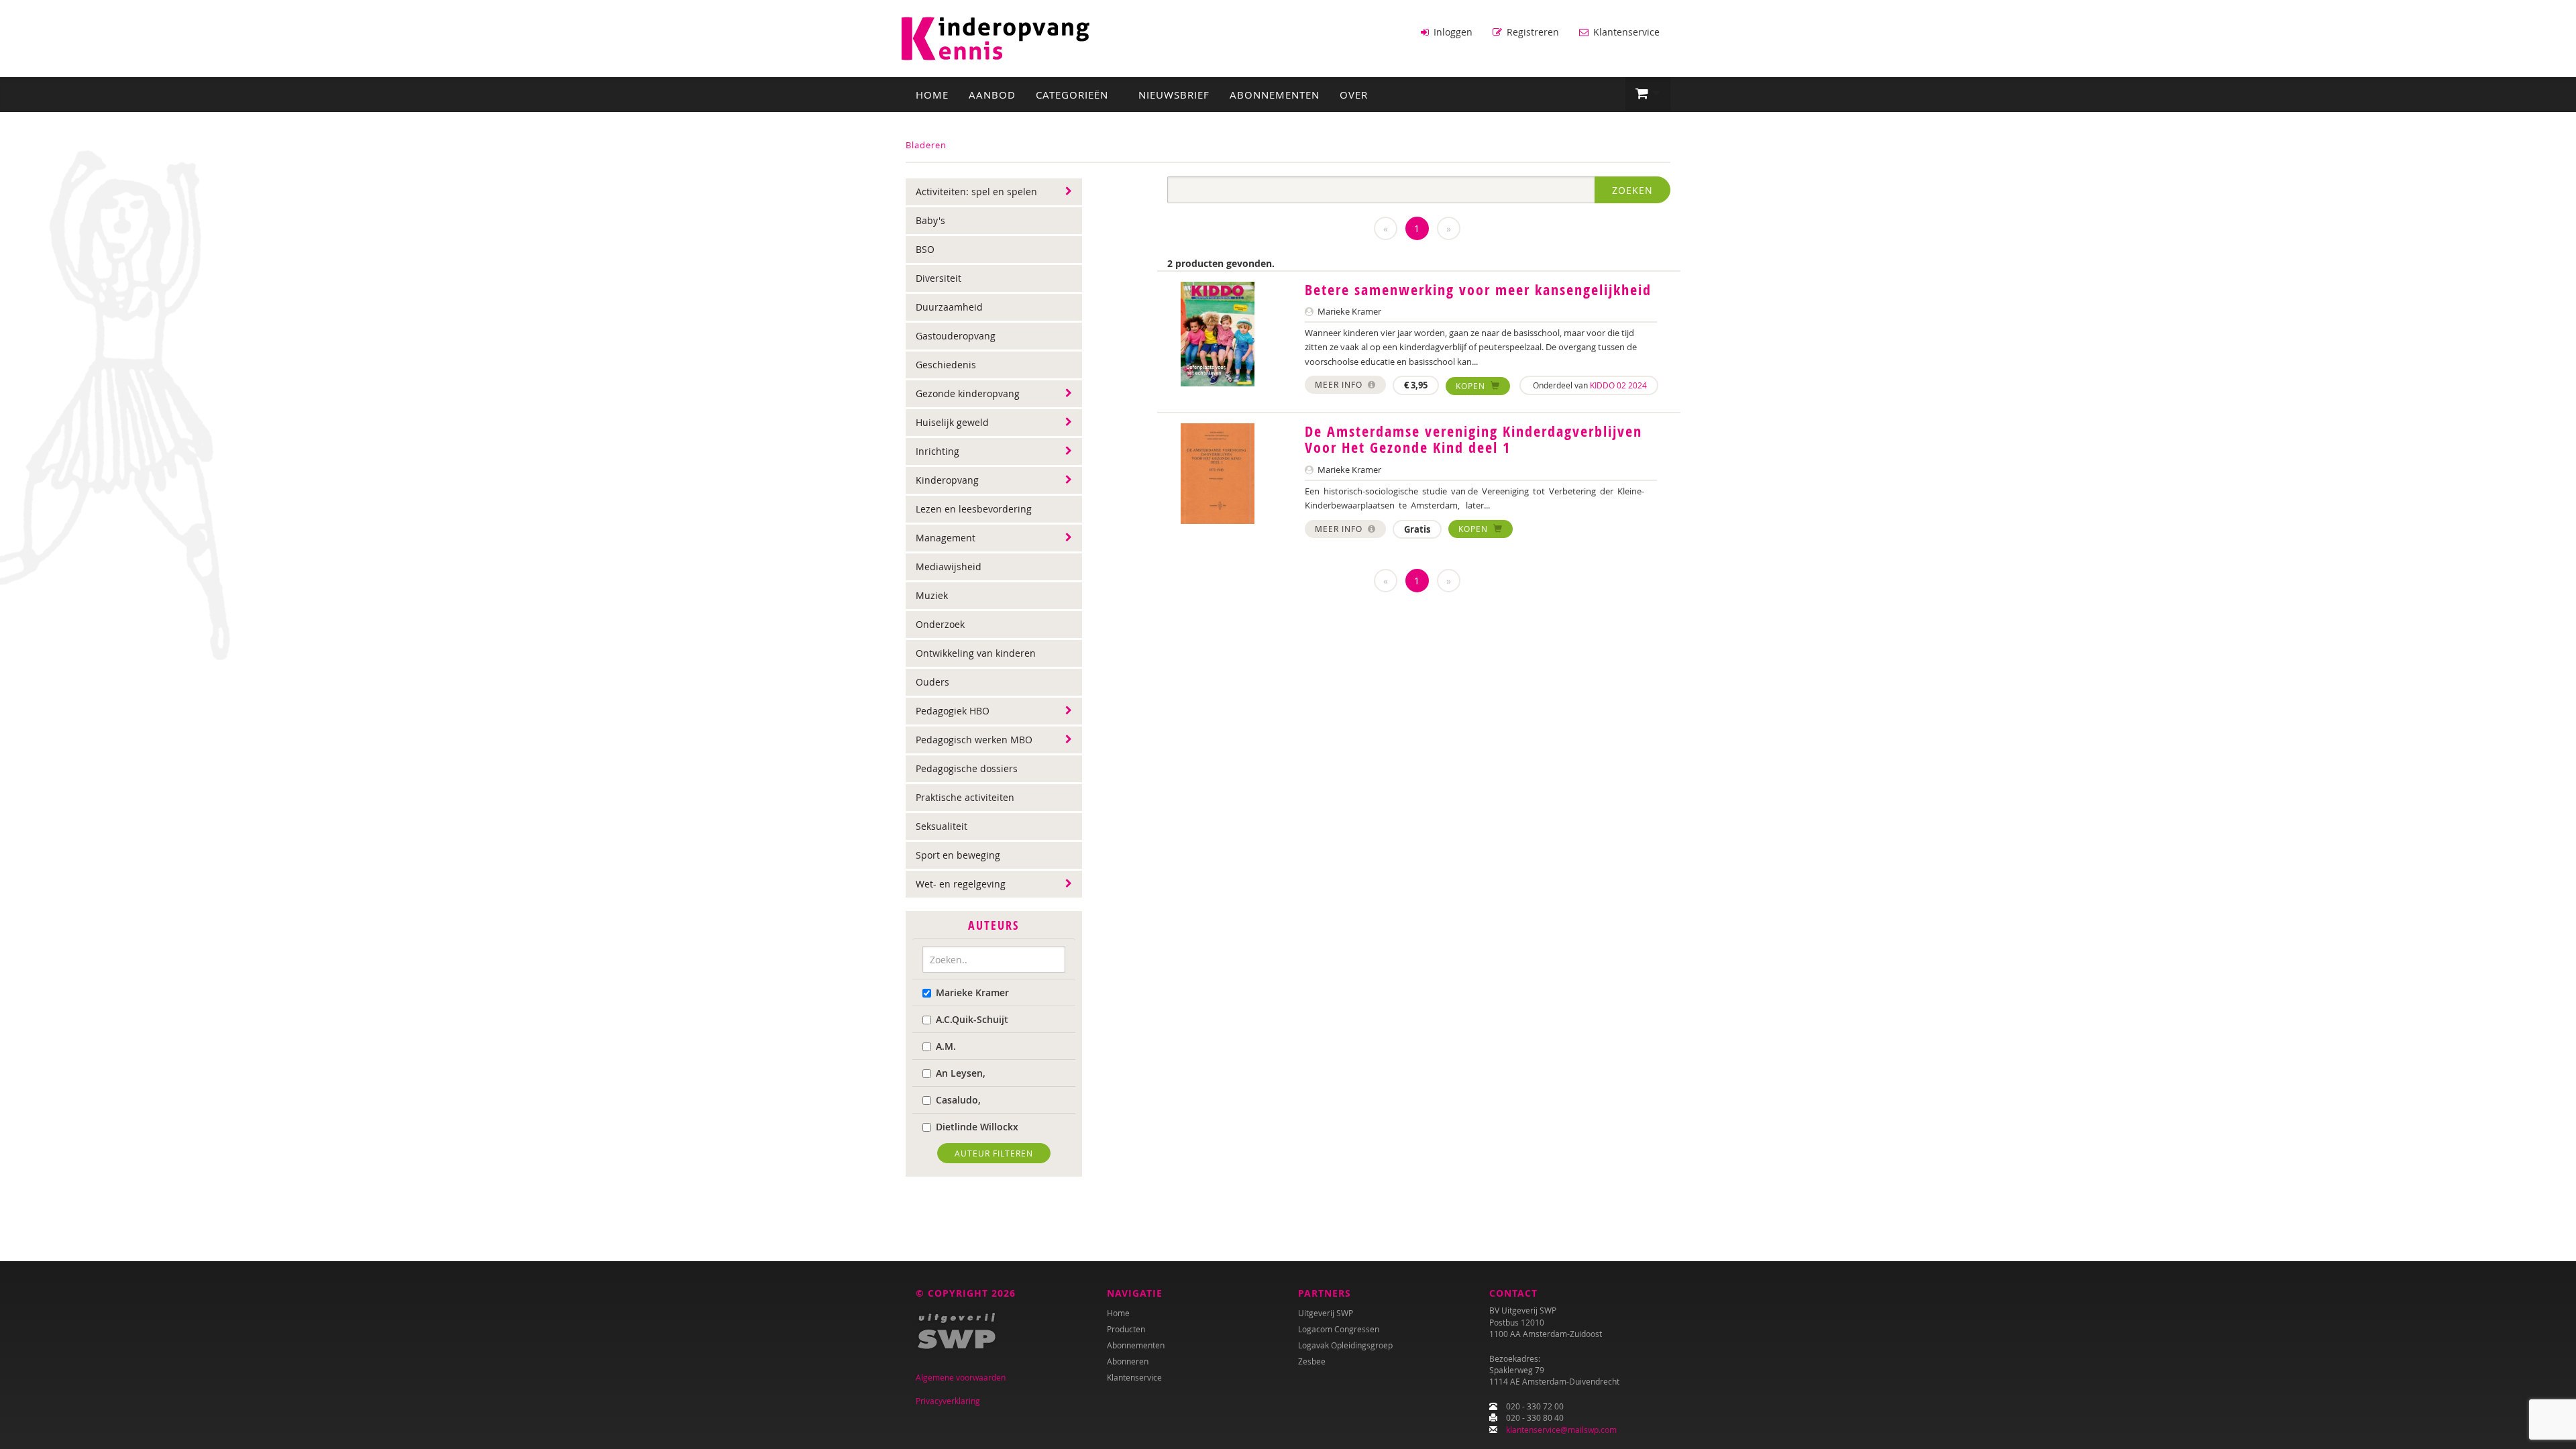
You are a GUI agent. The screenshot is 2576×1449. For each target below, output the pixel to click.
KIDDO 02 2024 (1618, 385)
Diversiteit (938, 278)
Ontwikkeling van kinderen (976, 653)
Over (1354, 95)
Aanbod (992, 95)
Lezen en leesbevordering (974, 509)
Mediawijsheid (949, 567)
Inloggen (1452, 32)
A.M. (946, 1046)
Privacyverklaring (948, 1401)
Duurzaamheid (949, 307)
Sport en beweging (958, 855)
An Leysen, (961, 1073)
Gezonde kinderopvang (968, 393)
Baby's (930, 220)
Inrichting (937, 451)
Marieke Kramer (972, 992)
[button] (1648, 94)
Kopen (1472, 386)
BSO (925, 249)
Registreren (1532, 32)
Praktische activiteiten (965, 797)
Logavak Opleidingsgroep (1345, 1345)
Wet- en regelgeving (961, 884)
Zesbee (1312, 1361)
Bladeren (926, 145)
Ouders (932, 682)
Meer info (1340, 384)
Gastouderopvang (956, 336)
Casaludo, (958, 1100)
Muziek (932, 595)
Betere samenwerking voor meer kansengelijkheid (1478, 290)
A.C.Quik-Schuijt (972, 1019)
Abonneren (1128, 1361)
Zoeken (1632, 190)
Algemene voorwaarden (961, 1377)
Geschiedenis (946, 365)
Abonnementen (1275, 95)
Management (946, 538)
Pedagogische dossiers (967, 768)
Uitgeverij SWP (1326, 1313)
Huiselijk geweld (952, 422)
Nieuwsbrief (1174, 95)
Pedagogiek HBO (953, 711)
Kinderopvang (947, 480)
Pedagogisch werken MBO (974, 740)
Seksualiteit (942, 826)
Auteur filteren (994, 1153)
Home (932, 95)
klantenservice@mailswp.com (1561, 1430)
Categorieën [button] (1074, 95)
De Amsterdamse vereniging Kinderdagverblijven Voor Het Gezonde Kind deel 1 (1473, 439)
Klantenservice (1625, 32)
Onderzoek (940, 624)
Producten (1126, 1329)
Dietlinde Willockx (977, 1127)
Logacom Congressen (1339, 1329)
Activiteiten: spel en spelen (976, 192)
